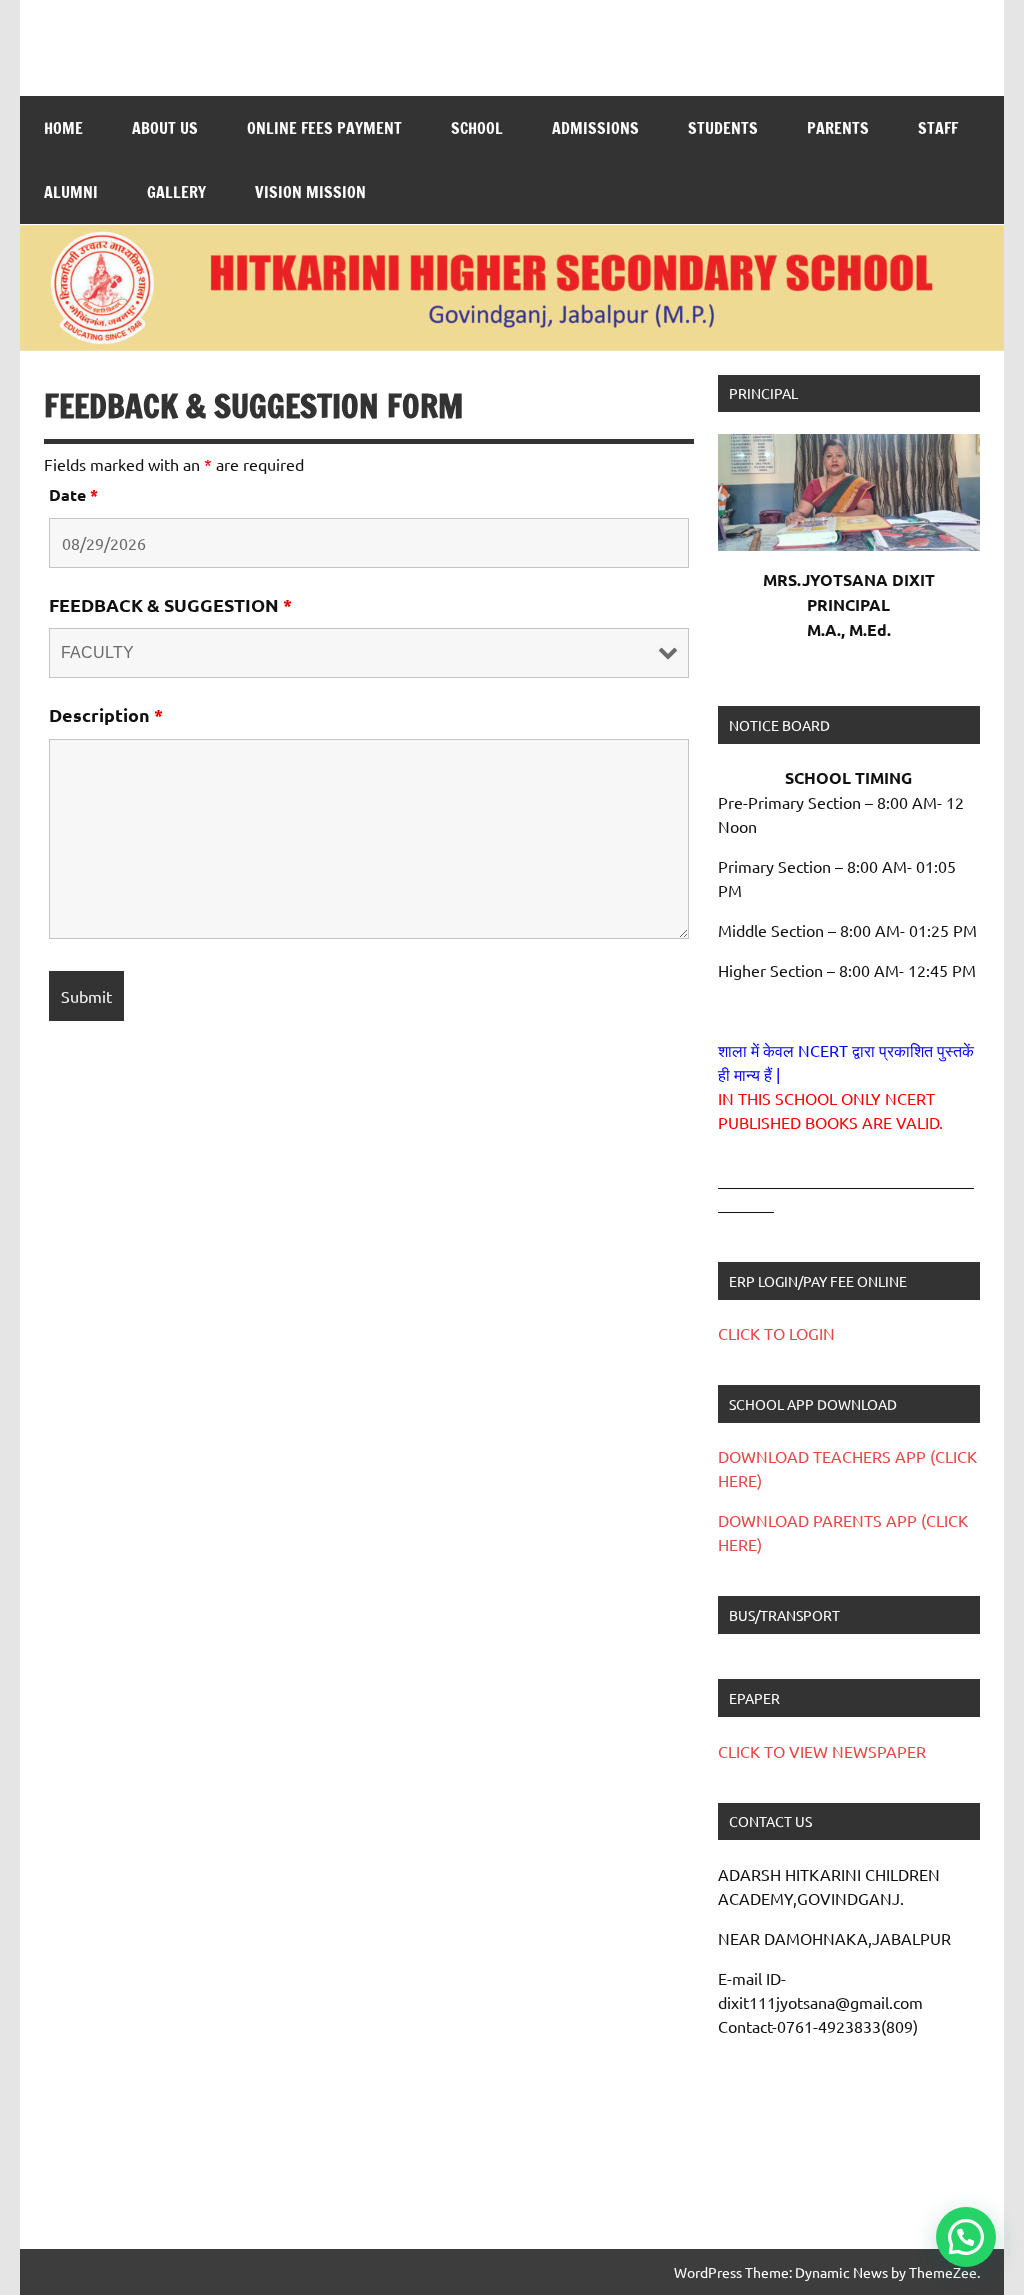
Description (106, 714)
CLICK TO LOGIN (776, 1333)
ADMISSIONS (595, 128)
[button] (966, 2237)
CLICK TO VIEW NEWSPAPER (822, 1751)
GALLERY (176, 192)
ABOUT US (165, 128)
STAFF (938, 128)
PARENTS (838, 128)
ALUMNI (71, 192)
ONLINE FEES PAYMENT (324, 128)
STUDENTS (723, 128)
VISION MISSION (310, 192)
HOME (63, 128)
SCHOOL (477, 128)
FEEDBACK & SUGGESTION (170, 604)
